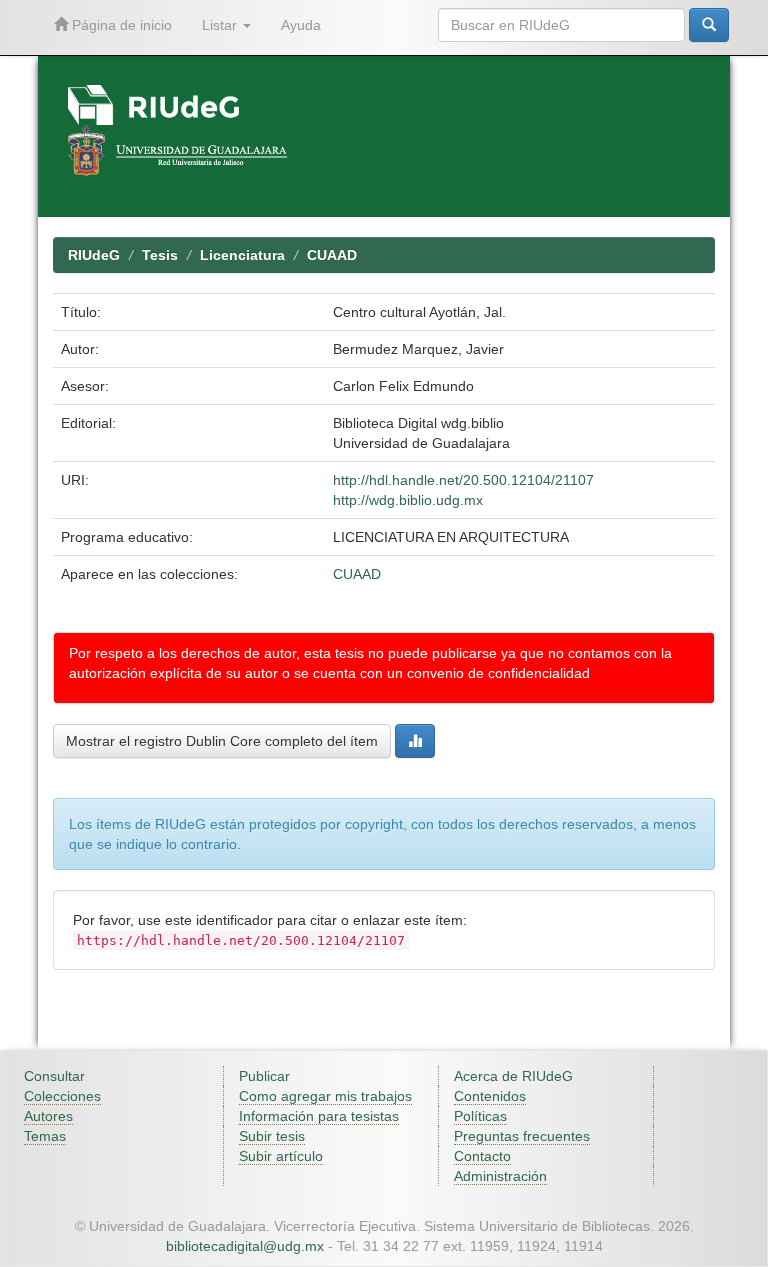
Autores (48, 1116)
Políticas (480, 1116)
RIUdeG (94, 255)
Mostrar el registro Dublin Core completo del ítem (222, 741)
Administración (500, 1176)
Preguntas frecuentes (522, 1136)
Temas (45, 1136)
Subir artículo (281, 1156)
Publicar (264, 1076)
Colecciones (62, 1096)
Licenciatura (242, 255)
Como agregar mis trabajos (325, 1096)
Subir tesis (272, 1136)
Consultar (54, 1076)
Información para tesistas (319, 1116)
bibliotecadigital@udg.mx (245, 1246)
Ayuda (301, 25)
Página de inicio (120, 25)
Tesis (160, 255)
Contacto (482, 1156)
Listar (221, 25)
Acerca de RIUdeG (513, 1076)
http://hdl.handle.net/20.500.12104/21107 (463, 480)
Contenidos (490, 1096)
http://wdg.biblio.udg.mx (408, 500)
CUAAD (332, 255)
